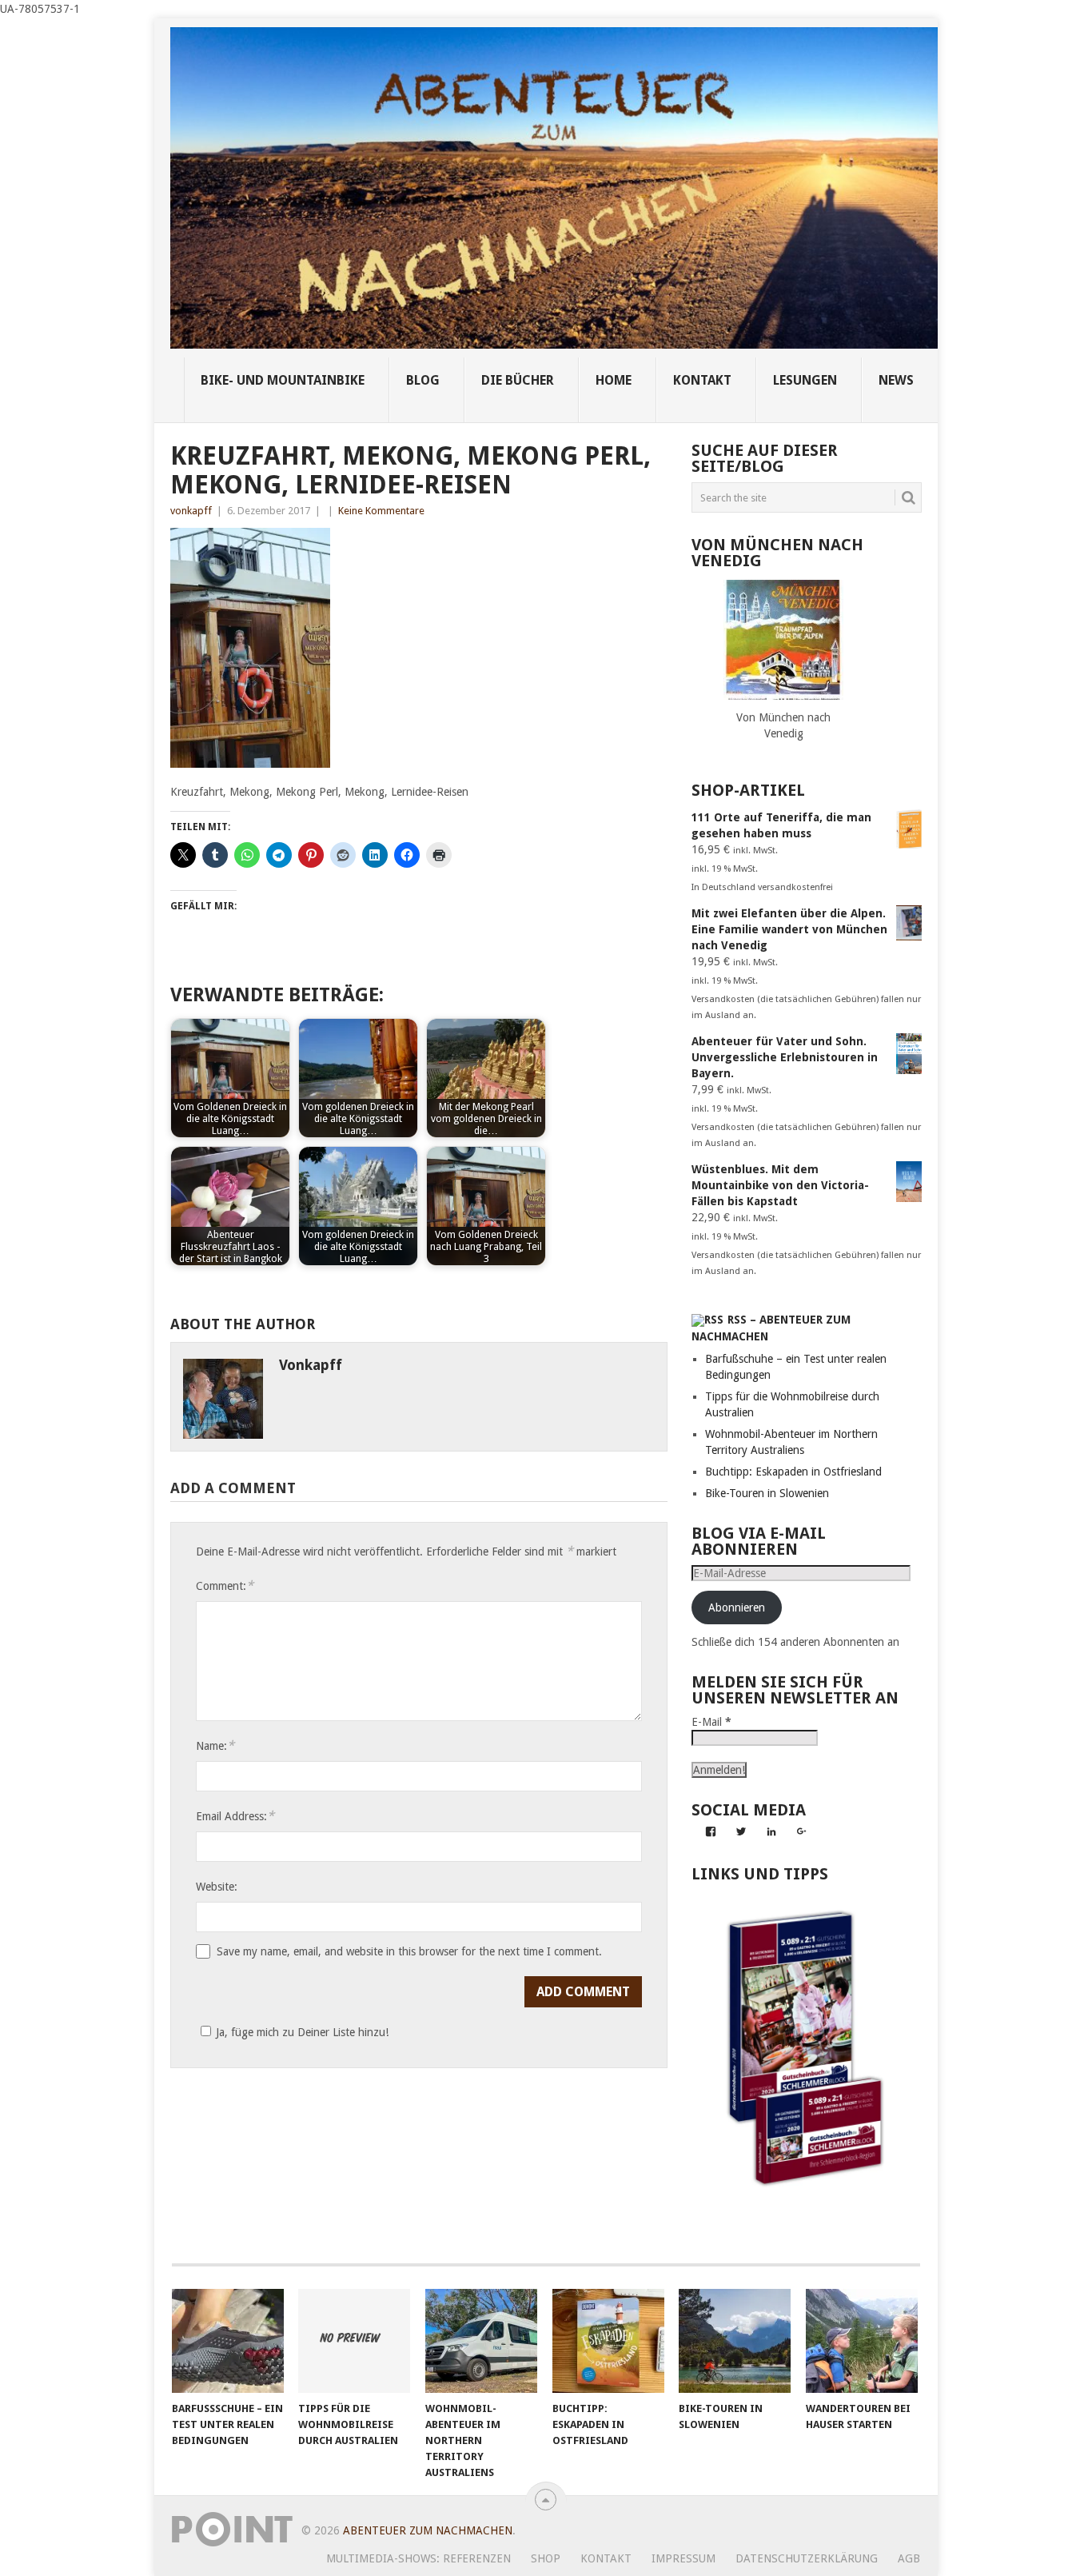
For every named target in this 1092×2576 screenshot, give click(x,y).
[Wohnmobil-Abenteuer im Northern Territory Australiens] (481, 2341)
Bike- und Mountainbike (283, 380)
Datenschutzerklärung (807, 2558)
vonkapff (191, 511)
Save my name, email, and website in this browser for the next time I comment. (409, 1951)
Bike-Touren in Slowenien (767, 1493)
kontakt (702, 380)
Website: (217, 1887)
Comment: (225, 1586)
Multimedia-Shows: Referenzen (418, 2558)
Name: (215, 1745)
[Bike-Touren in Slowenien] (735, 2341)
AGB (909, 2558)
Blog (423, 380)
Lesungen (805, 380)
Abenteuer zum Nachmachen (428, 2530)
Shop (546, 2558)
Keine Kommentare (381, 511)
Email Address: (235, 1816)
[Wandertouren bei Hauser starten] (862, 2341)
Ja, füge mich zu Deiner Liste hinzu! (302, 2032)
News (896, 380)
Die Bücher (518, 380)
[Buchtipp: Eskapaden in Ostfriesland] (608, 2341)
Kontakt (606, 2558)
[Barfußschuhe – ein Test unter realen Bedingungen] (228, 2341)
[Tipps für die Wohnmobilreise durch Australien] (354, 2341)
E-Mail (711, 1722)
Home (614, 380)
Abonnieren (737, 1608)
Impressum (683, 2558)
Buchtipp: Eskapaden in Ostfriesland (793, 1472)
